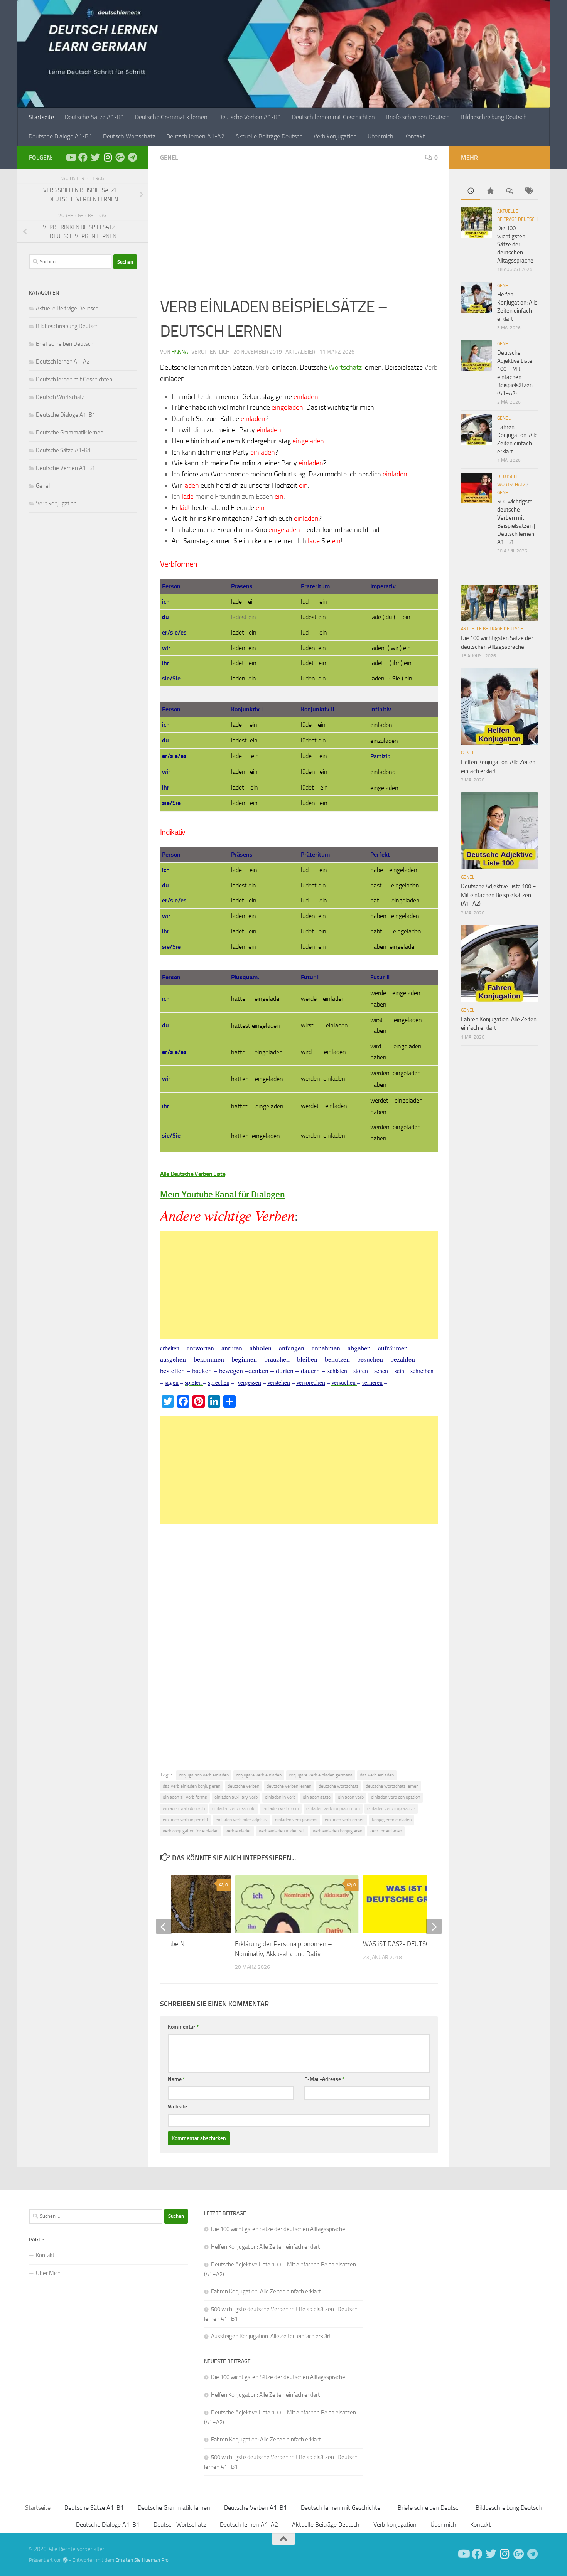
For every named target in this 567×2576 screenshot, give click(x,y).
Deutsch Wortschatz (129, 136)
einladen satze (317, 1797)
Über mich (381, 136)
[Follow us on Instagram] (108, 157)
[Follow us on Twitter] (95, 157)
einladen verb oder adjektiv (242, 1820)
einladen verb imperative (391, 1808)
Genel (169, 157)
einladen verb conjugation (396, 1797)
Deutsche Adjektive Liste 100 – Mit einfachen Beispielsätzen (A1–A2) (498, 895)
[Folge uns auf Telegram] (132, 157)
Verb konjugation (335, 136)
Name (176, 2079)
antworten (200, 1348)
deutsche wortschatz (338, 1786)
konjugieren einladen (392, 1820)
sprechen (219, 1382)
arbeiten (170, 1348)
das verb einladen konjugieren (192, 1786)
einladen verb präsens (296, 1820)
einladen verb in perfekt (186, 1820)
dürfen (285, 1370)
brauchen (277, 1359)
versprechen (311, 1382)
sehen (381, 1371)
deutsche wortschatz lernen (392, 1786)
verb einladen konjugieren (337, 1831)
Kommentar (183, 2027)
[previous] (164, 1926)
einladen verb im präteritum (333, 1808)
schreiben (422, 1371)
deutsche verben (243, 1786)
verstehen (279, 1382)
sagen (172, 1382)
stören (361, 1371)
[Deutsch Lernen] (71, 157)
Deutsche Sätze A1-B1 (94, 117)
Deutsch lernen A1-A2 (195, 136)
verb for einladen (386, 1831)
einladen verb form (281, 1808)
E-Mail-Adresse (324, 2079)
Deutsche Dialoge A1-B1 (60, 136)
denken (258, 1370)
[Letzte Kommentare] (509, 191)
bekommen (209, 1359)
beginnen (244, 1359)
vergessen (249, 1382)
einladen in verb (280, 1797)
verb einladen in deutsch (282, 1831)
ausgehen (174, 1359)
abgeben (359, 1348)
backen (203, 1370)
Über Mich (48, 2273)
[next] (434, 1926)
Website (177, 2107)
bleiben (307, 1359)
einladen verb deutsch (184, 1808)
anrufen (232, 1348)
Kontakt (415, 136)
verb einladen (239, 1831)
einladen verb (351, 1797)
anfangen (292, 1348)
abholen (261, 1348)
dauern (310, 1370)
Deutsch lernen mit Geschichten (333, 117)
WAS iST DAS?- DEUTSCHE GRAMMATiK (418, 1944)
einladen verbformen (345, 1820)
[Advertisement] (299, 238)
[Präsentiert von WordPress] (65, 2560)
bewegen (231, 1370)
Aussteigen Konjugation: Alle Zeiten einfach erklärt (271, 2336)
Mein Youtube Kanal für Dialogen (223, 1195)
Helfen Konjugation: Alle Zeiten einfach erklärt (265, 2247)
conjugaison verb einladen (204, 1775)
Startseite (41, 117)
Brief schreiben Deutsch (65, 344)
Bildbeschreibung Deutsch (494, 117)
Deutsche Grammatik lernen (171, 117)
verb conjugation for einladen (191, 1831)
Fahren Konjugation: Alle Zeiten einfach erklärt (266, 2291)
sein (399, 1371)
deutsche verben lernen (289, 1786)
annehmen (326, 1348)
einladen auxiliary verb (236, 1797)
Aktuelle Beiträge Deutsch (269, 136)
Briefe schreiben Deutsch (418, 117)
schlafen (337, 1371)
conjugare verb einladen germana (321, 1775)
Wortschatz (346, 367)
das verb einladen (377, 1775)
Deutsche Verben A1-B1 (250, 117)
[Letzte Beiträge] (471, 191)
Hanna (180, 352)
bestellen (173, 1370)
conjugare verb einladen (259, 1775)
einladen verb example (234, 1808)
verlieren (372, 1382)
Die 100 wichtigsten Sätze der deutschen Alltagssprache (515, 244)
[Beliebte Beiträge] (490, 191)
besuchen (370, 1359)
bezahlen (403, 1359)
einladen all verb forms (185, 1797)
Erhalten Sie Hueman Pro (142, 2560)
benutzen (337, 1359)
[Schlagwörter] (528, 191)
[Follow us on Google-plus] (120, 157)
